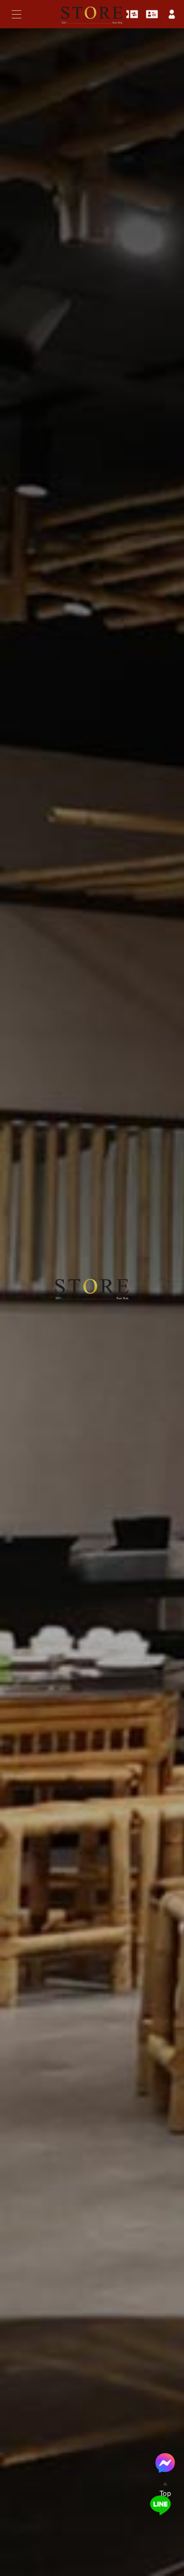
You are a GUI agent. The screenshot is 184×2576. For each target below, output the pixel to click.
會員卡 (152, 14)
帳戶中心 (172, 14)
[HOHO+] (92, 27)
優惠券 (132, 14)
